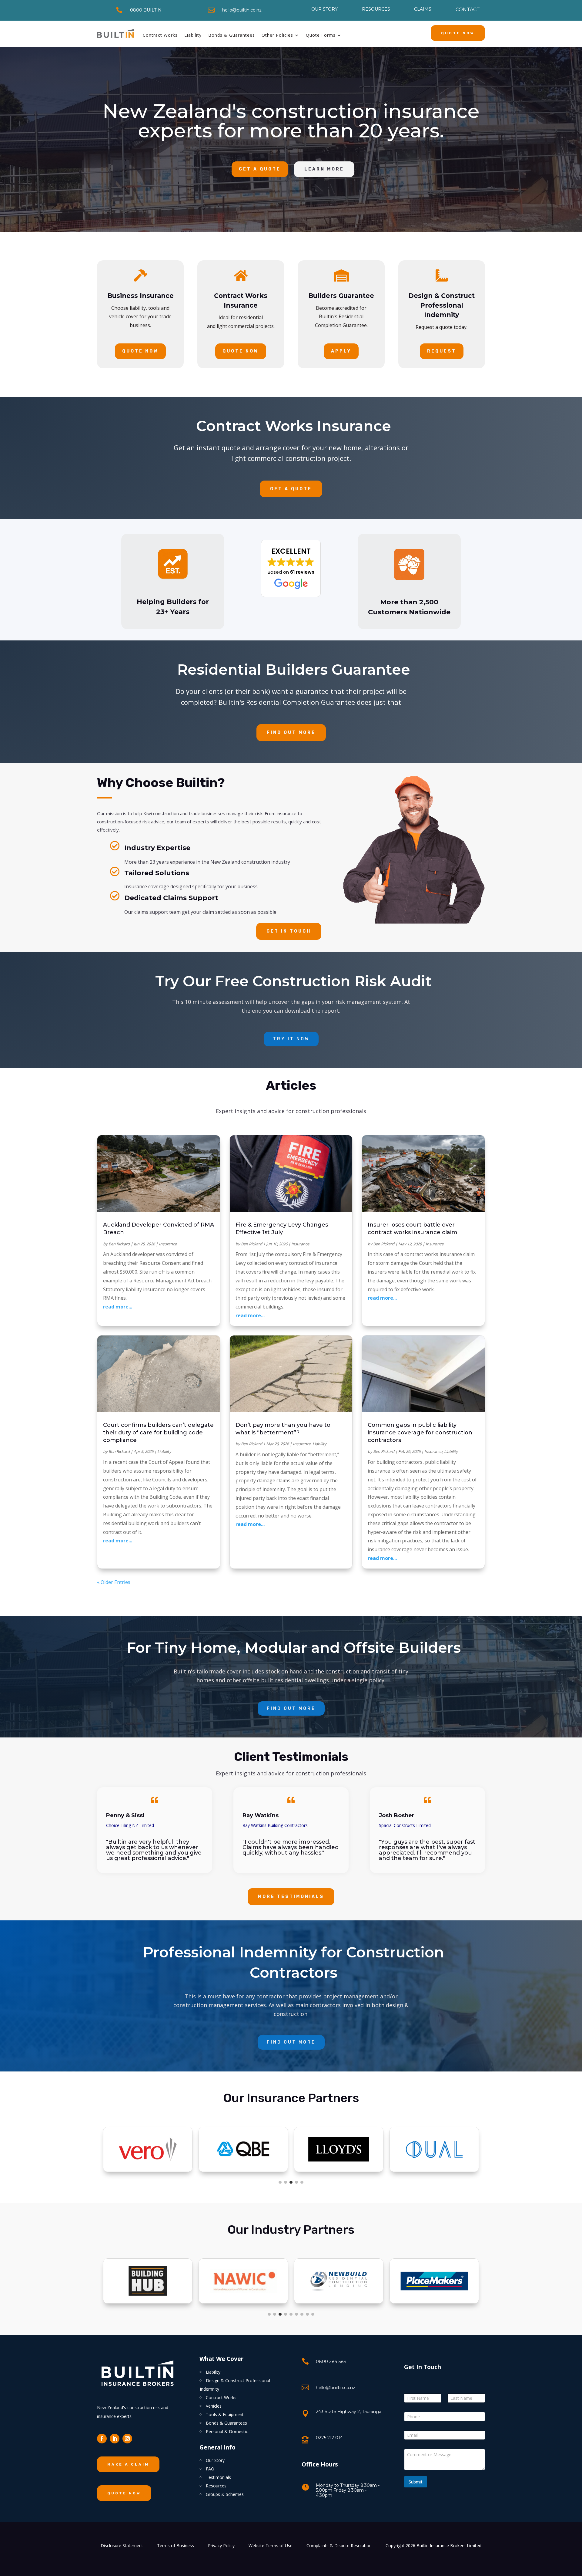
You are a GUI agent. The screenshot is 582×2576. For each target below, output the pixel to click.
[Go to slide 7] (302, 2314)
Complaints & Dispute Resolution (339, 2546)
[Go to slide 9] (313, 2314)
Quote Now (458, 33)
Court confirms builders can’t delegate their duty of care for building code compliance (158, 1433)
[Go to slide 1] (280, 2182)
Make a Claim (128, 2464)
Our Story (215, 2460)
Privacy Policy (221, 2546)
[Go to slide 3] (291, 2182)
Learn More (324, 169)
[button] (291, 569)
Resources (216, 2486)
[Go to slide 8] (307, 2314)
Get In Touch (289, 931)
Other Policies (277, 35)
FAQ (210, 2469)
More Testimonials (291, 1897)
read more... (118, 1307)
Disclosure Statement (122, 2546)
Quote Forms (321, 35)
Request (442, 351)
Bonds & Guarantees (232, 35)
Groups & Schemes (225, 2494)
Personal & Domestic (227, 2431)
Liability (193, 35)
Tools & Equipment (225, 2414)
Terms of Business (176, 2546)
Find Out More (291, 733)
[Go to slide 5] (302, 2182)
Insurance (168, 1244)
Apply (341, 351)
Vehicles (214, 2406)
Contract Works (160, 35)
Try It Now (291, 1039)
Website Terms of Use (271, 2546)
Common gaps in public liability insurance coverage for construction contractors (420, 1433)
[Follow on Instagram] (127, 2439)
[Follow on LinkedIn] (115, 2439)
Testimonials (218, 2477)
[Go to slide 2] (286, 2182)
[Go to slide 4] (296, 2182)
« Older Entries (114, 1582)
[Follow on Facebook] (102, 2439)
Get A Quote (260, 169)
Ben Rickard (119, 1244)
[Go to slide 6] (296, 2314)
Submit (416, 2482)
